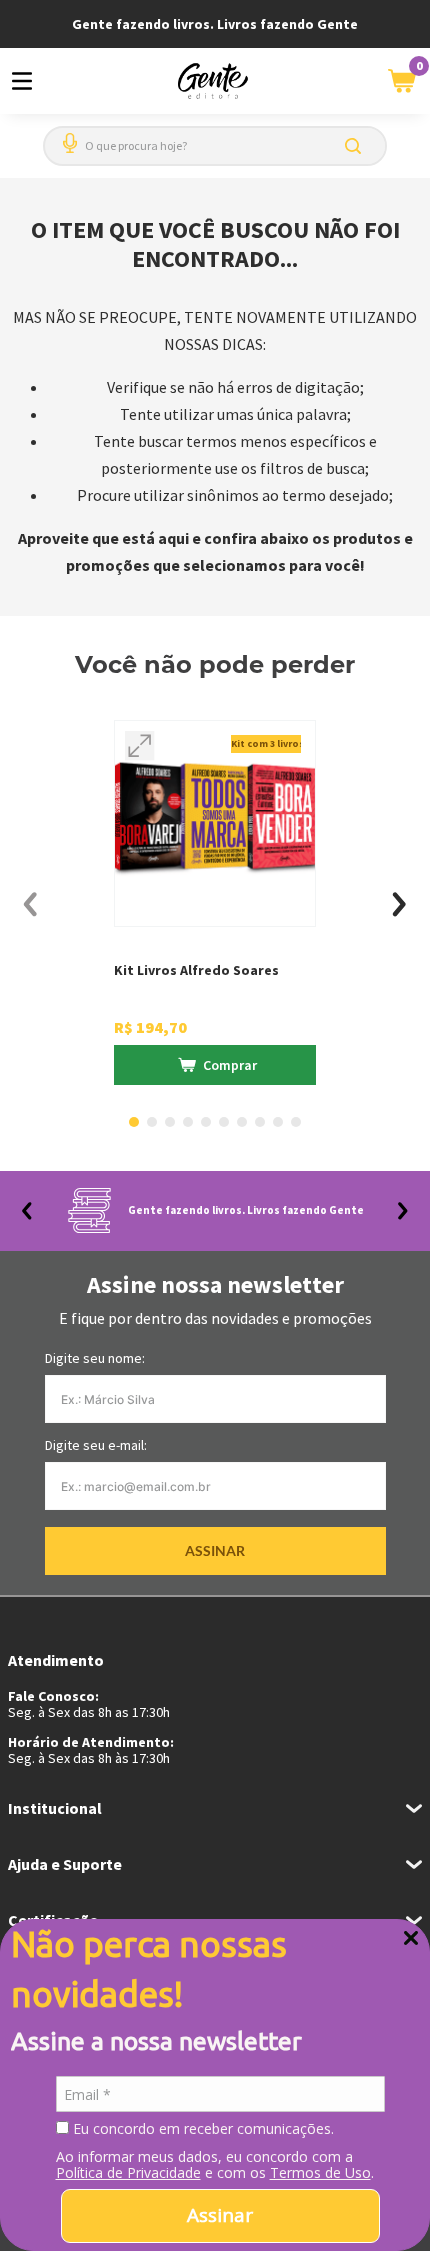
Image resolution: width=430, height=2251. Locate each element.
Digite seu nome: (95, 1358)
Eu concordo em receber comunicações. (201, 2129)
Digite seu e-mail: (96, 1445)
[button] (66, 135)
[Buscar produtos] (357, 146)
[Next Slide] (399, 904)
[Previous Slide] (30, 904)
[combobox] (215, 146)
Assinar (220, 2215)
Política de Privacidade (128, 2172)
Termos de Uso (320, 2172)
